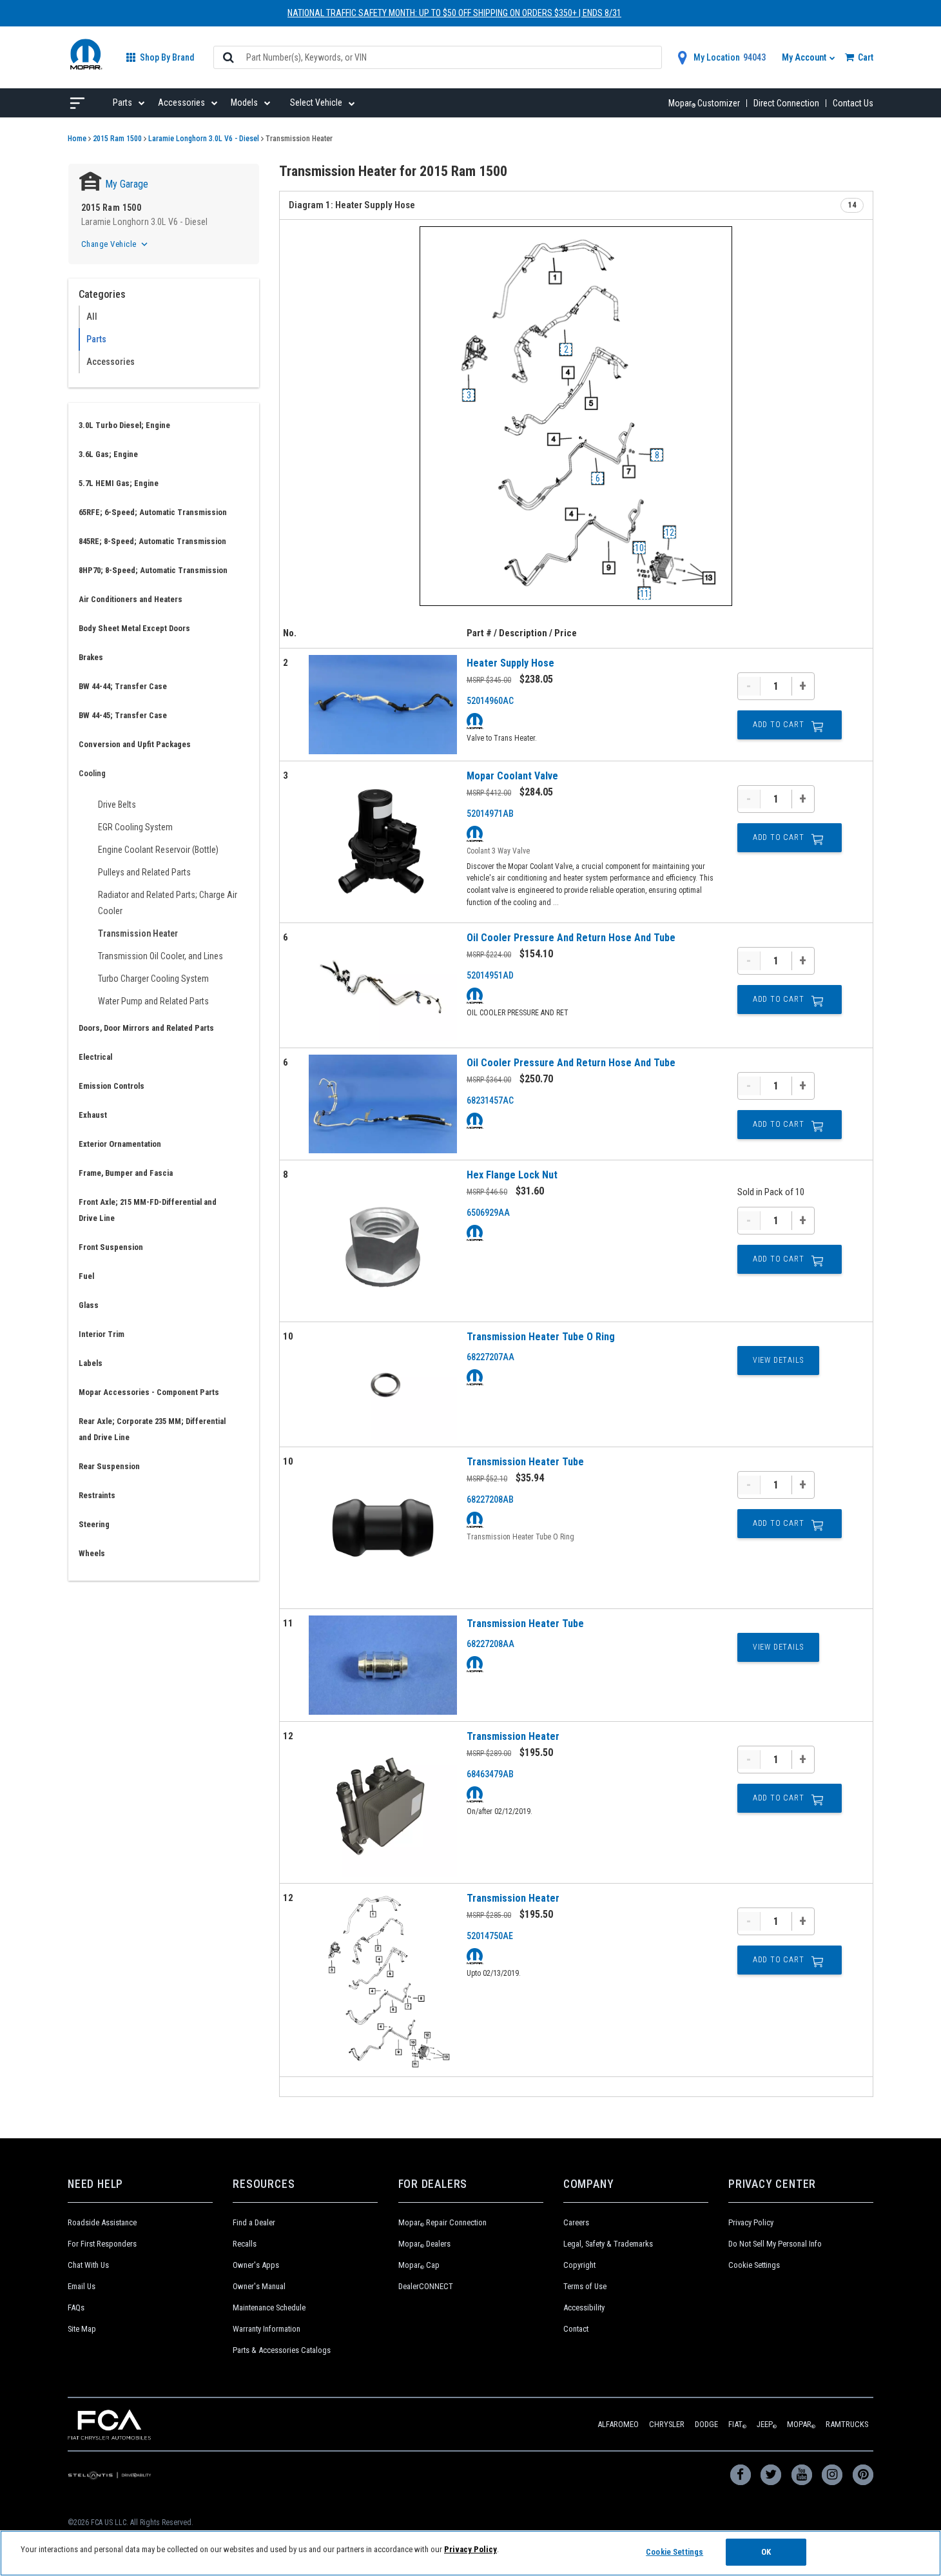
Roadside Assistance (102, 2222)
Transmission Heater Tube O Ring (541, 1337)
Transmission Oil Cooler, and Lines (160, 956)
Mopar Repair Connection (442, 2222)
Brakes (91, 657)
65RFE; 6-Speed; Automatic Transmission (153, 512)
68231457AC (490, 1100)
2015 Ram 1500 (117, 139)
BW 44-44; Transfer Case (123, 686)
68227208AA (490, 1644)
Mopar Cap (419, 2265)
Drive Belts (117, 805)
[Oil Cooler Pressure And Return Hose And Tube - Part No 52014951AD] (383, 985)
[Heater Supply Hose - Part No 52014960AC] (383, 705)
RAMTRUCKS (847, 2424)
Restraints (97, 1495)
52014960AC (490, 701)
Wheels (92, 1553)
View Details (778, 1360)
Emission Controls (112, 1086)
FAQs (76, 2308)
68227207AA (490, 1357)
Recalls (245, 2244)
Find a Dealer (254, 2222)
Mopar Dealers (424, 2244)
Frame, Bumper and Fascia (126, 1173)
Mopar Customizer (704, 103)
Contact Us (853, 103)
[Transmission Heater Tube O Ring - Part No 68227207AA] (383, 1384)
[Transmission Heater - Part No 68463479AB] (383, 1802)
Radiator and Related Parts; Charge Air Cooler (168, 903)
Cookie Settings (754, 2265)
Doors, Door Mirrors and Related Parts (146, 1028)
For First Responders (102, 2244)
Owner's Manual (259, 2286)
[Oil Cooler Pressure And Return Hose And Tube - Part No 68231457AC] (383, 1104)
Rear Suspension (109, 1466)
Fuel (86, 1276)
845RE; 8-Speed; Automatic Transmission (152, 541)
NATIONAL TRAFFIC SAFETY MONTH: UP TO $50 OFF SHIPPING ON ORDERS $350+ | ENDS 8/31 (454, 13)
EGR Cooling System (135, 827)
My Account (805, 57)
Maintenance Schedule (269, 2308)
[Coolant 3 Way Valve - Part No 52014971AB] (383, 842)
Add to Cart (779, 725)
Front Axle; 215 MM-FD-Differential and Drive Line (148, 1210)
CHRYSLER (667, 2424)
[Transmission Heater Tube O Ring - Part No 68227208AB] (383, 1528)
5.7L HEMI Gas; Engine (119, 483)
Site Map (82, 2329)
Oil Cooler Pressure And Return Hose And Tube (571, 938)
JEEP (767, 2424)
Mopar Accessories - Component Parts (149, 1392)
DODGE (706, 2424)
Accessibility (584, 2308)
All (92, 317)
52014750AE (490, 1936)
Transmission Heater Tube (525, 1462)
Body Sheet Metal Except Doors (134, 628)
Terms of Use (585, 2286)
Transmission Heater (138, 933)
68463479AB (490, 1774)
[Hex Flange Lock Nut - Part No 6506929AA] (383, 1241)
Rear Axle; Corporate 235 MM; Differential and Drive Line (152, 1429)
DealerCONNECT (426, 2286)
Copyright (579, 2265)
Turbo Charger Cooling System (153, 979)
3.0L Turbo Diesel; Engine (124, 425)
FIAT (737, 2424)
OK (766, 2552)
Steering (94, 1524)
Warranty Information (267, 2329)
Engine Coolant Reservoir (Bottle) (158, 850)
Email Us (82, 2286)
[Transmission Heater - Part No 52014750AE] (383, 1980)
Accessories (111, 362)
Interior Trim (102, 1334)
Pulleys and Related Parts (144, 872)
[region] (471, 2553)
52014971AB (490, 814)
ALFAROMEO (618, 2424)
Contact (576, 2329)
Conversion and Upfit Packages (135, 744)
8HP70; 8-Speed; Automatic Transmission (153, 570)
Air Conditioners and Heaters (131, 599)
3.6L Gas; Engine (108, 454)
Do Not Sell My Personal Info (775, 2244)
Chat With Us (88, 2265)
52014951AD (490, 975)
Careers (576, 2222)
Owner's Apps (256, 2265)
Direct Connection (786, 103)
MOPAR (801, 2424)
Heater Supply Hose (510, 663)
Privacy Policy (751, 2222)
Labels (91, 1363)
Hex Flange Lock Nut (512, 1175)
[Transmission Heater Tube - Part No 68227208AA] (383, 1665)
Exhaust (93, 1115)
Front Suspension (111, 1247)
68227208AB (490, 1499)
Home (77, 139)
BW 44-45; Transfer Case (123, 715)
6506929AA (488, 1213)
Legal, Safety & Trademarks (608, 2244)
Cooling (92, 773)
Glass (89, 1305)
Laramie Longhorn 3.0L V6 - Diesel (204, 139)
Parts (96, 339)
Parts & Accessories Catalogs (282, 2350)
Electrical (95, 1057)
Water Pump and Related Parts (153, 1001)
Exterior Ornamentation (120, 1144)
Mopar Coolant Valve (512, 776)
